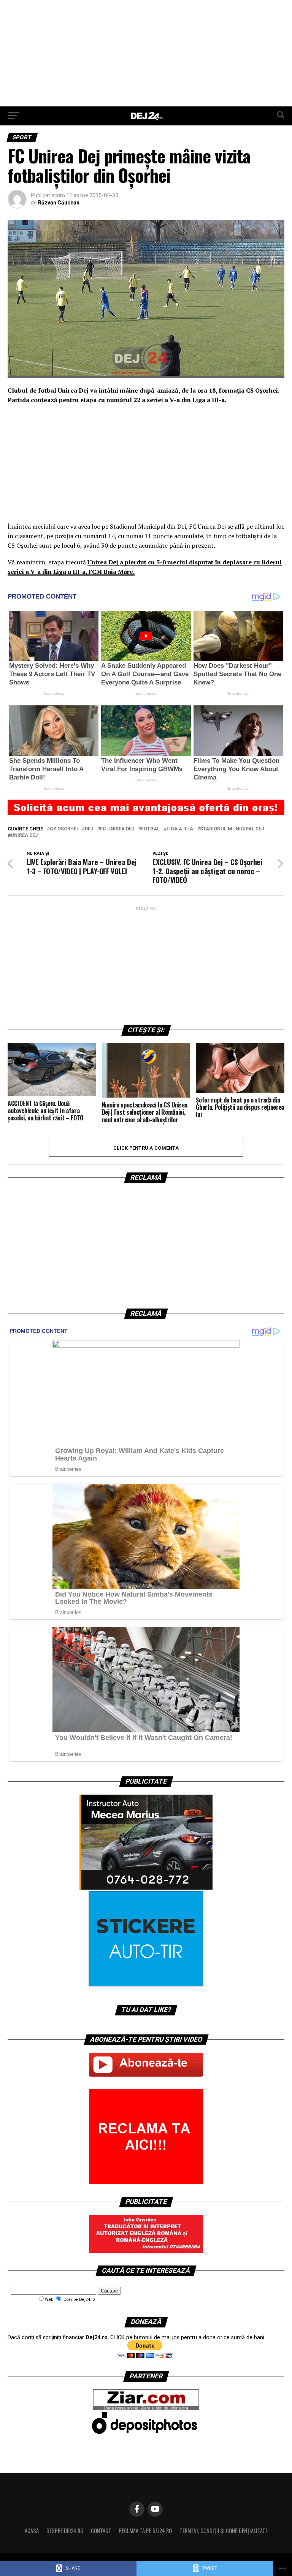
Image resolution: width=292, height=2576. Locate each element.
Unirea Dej (24, 836)
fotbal (150, 829)
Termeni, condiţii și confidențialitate (224, 2531)
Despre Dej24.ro (65, 2531)
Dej (89, 829)
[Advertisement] (146, 53)
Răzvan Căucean (59, 203)
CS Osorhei (64, 829)
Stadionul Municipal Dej (232, 829)
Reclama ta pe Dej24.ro (145, 2531)
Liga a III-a (180, 829)
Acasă (32, 2531)
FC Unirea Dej (117, 829)
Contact (101, 2531)
